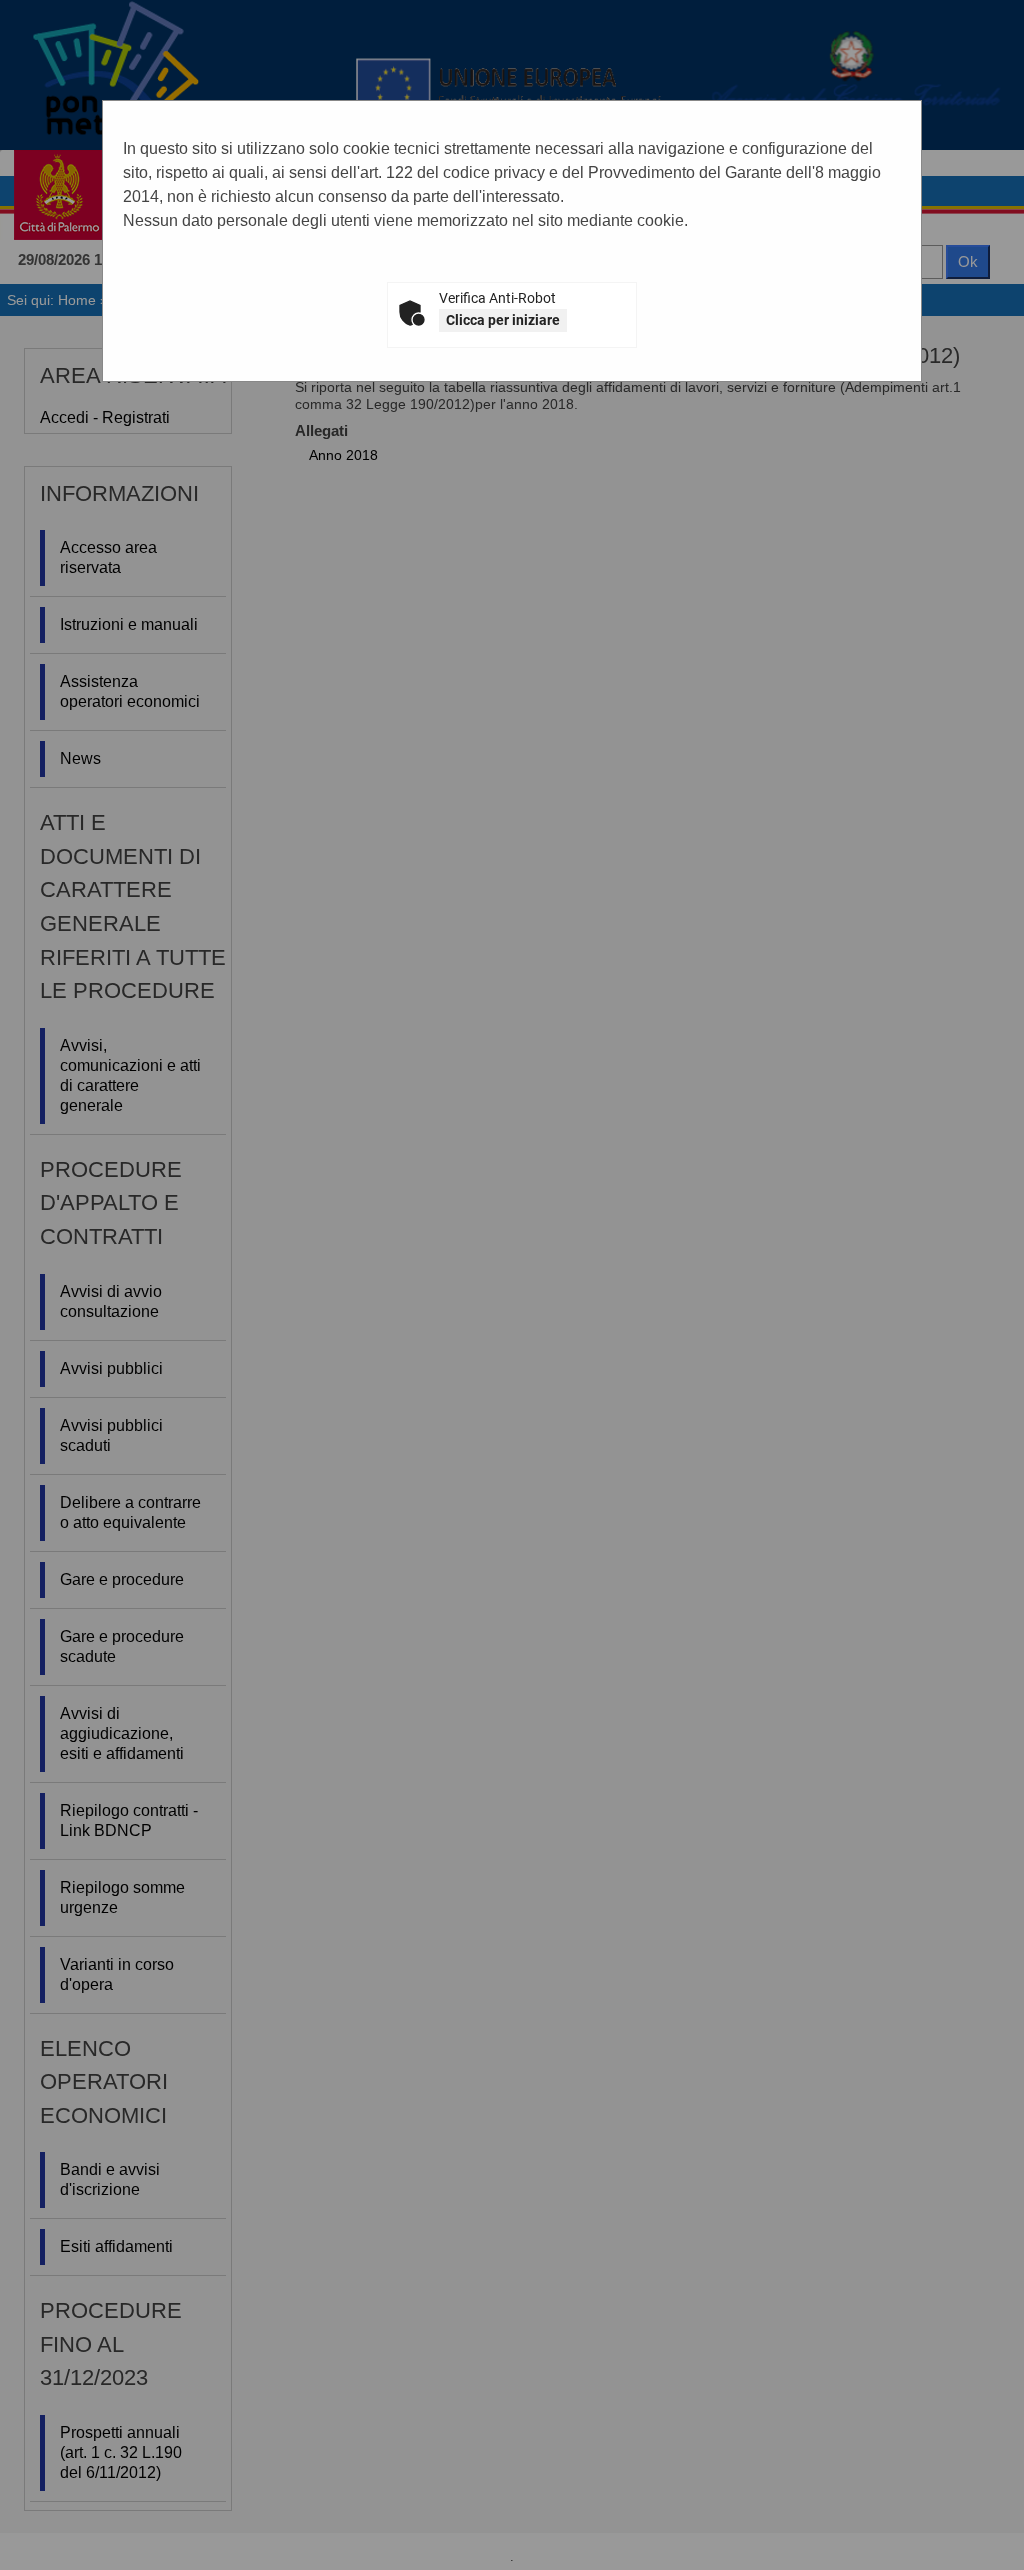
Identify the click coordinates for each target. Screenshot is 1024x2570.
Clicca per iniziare (503, 320)
